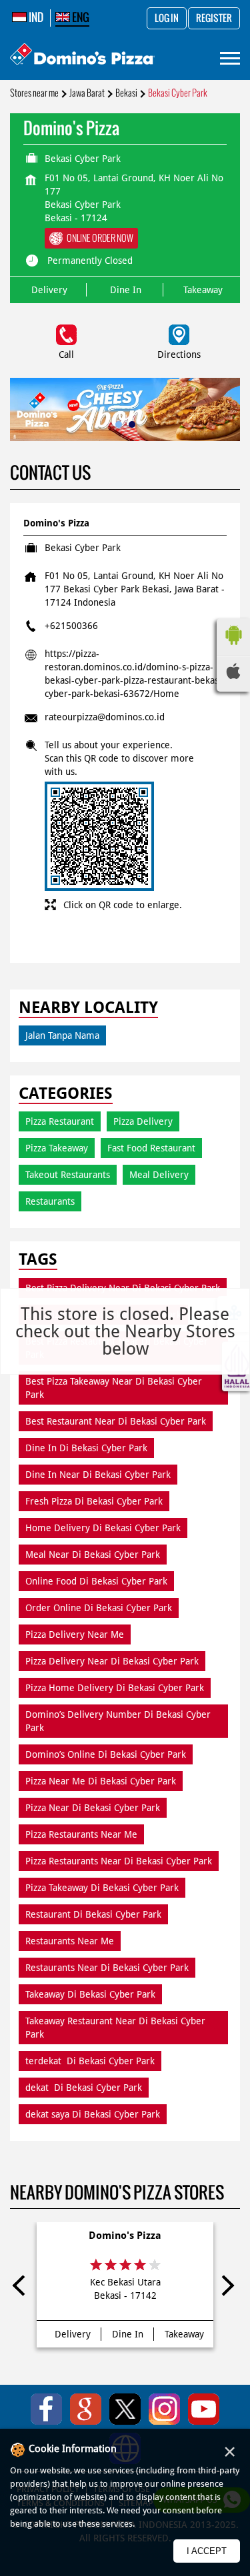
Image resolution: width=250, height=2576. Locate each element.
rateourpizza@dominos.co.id (105, 717)
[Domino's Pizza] (82, 56)
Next (227, 2288)
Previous (23, 2288)
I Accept (207, 2551)
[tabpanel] (125, 409)
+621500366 (71, 626)
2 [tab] (132, 424)
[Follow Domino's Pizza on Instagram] (164, 2409)
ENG (80, 17)
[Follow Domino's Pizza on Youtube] (204, 2409)
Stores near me (34, 93)
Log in (167, 19)
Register (214, 19)
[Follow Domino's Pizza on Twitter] (125, 2409)
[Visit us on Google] (86, 2409)
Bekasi (126, 93)
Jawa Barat (87, 93)
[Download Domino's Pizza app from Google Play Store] (233, 648)
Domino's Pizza (125, 2236)
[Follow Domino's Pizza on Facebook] (46, 2409)
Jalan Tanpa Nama (62, 1035)
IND (35, 17)
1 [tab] (119, 424)
